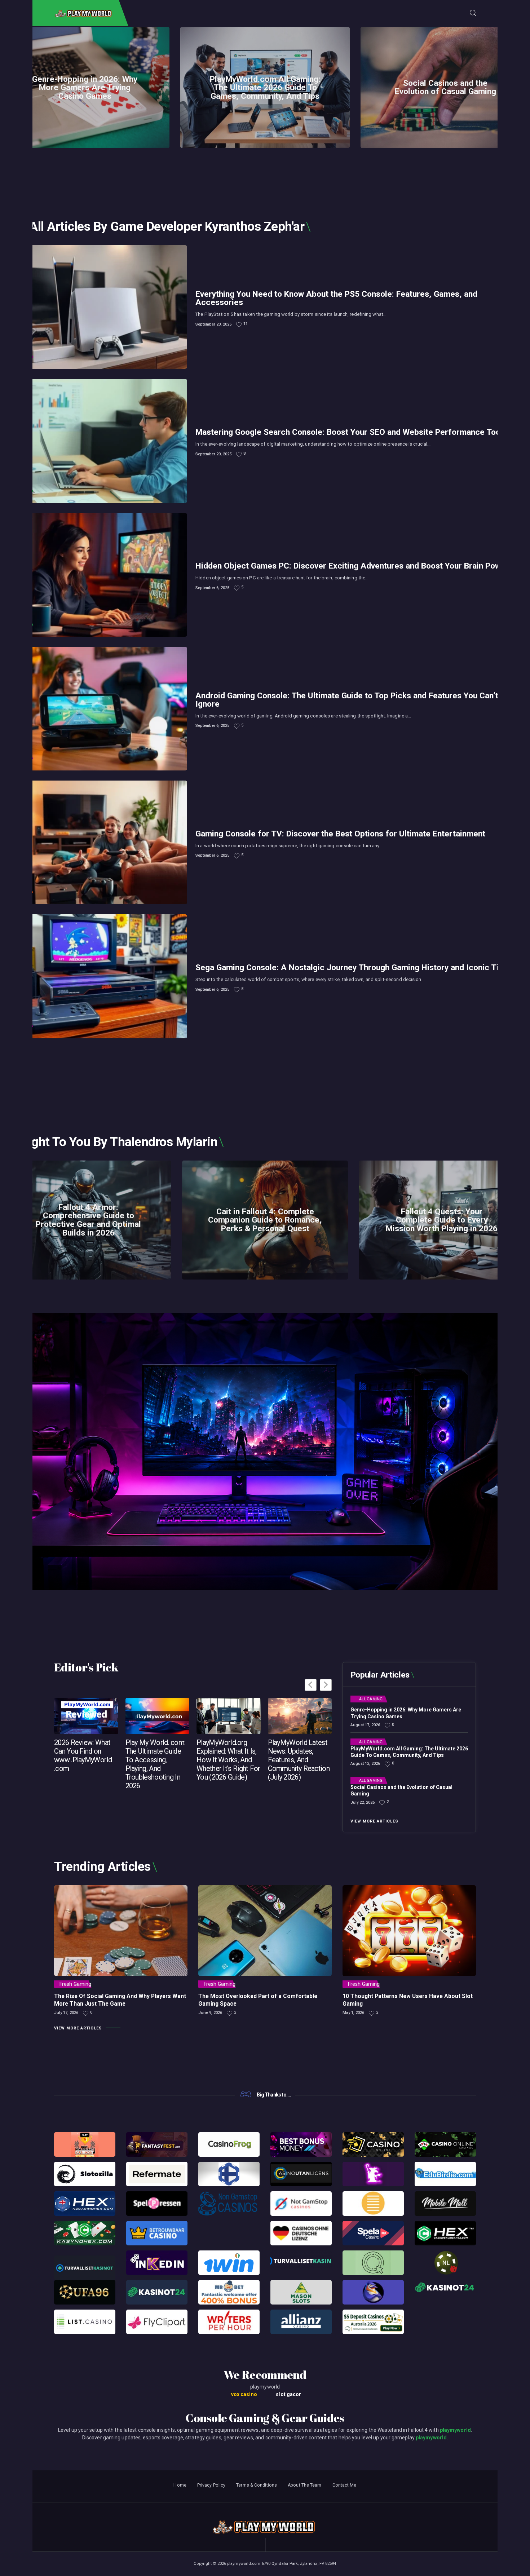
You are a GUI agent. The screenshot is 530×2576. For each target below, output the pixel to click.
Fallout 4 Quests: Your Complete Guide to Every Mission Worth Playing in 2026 (442, 1220)
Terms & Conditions (257, 2485)
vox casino (244, 2394)
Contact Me (344, 2485)
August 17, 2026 (365, 1725)
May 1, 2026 (353, 2013)
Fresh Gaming (75, 1984)
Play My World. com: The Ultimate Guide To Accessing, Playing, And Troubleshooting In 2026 (156, 1764)
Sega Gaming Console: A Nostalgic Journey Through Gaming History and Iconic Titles (354, 968)
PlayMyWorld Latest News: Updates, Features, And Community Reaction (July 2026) (299, 1760)
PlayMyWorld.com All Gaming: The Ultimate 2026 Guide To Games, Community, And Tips (265, 87)
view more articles (374, 1821)
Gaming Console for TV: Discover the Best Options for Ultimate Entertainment (340, 834)
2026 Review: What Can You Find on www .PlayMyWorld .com (83, 1755)
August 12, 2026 (365, 1764)
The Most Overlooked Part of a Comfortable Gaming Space (258, 2000)
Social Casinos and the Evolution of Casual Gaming (445, 87)
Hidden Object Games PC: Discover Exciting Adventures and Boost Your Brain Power (352, 566)
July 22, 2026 (363, 1802)
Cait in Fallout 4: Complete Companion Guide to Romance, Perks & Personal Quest (265, 1220)
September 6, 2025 (212, 588)
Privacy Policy (211, 2485)
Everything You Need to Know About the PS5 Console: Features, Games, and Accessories (336, 299)
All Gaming (371, 1699)
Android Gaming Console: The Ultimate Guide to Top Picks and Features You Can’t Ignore (347, 700)
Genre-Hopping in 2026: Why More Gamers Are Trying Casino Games (85, 87)
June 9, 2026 (210, 2013)
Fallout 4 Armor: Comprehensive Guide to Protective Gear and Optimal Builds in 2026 (88, 1220)
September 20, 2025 (213, 324)
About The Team (304, 2485)
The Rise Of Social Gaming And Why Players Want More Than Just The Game (120, 2000)
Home (180, 2485)
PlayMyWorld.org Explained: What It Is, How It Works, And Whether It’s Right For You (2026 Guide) (228, 1760)
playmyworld (455, 2430)
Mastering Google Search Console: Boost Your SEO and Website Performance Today (352, 432)
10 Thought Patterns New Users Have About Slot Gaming (408, 2000)
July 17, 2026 (66, 2013)
